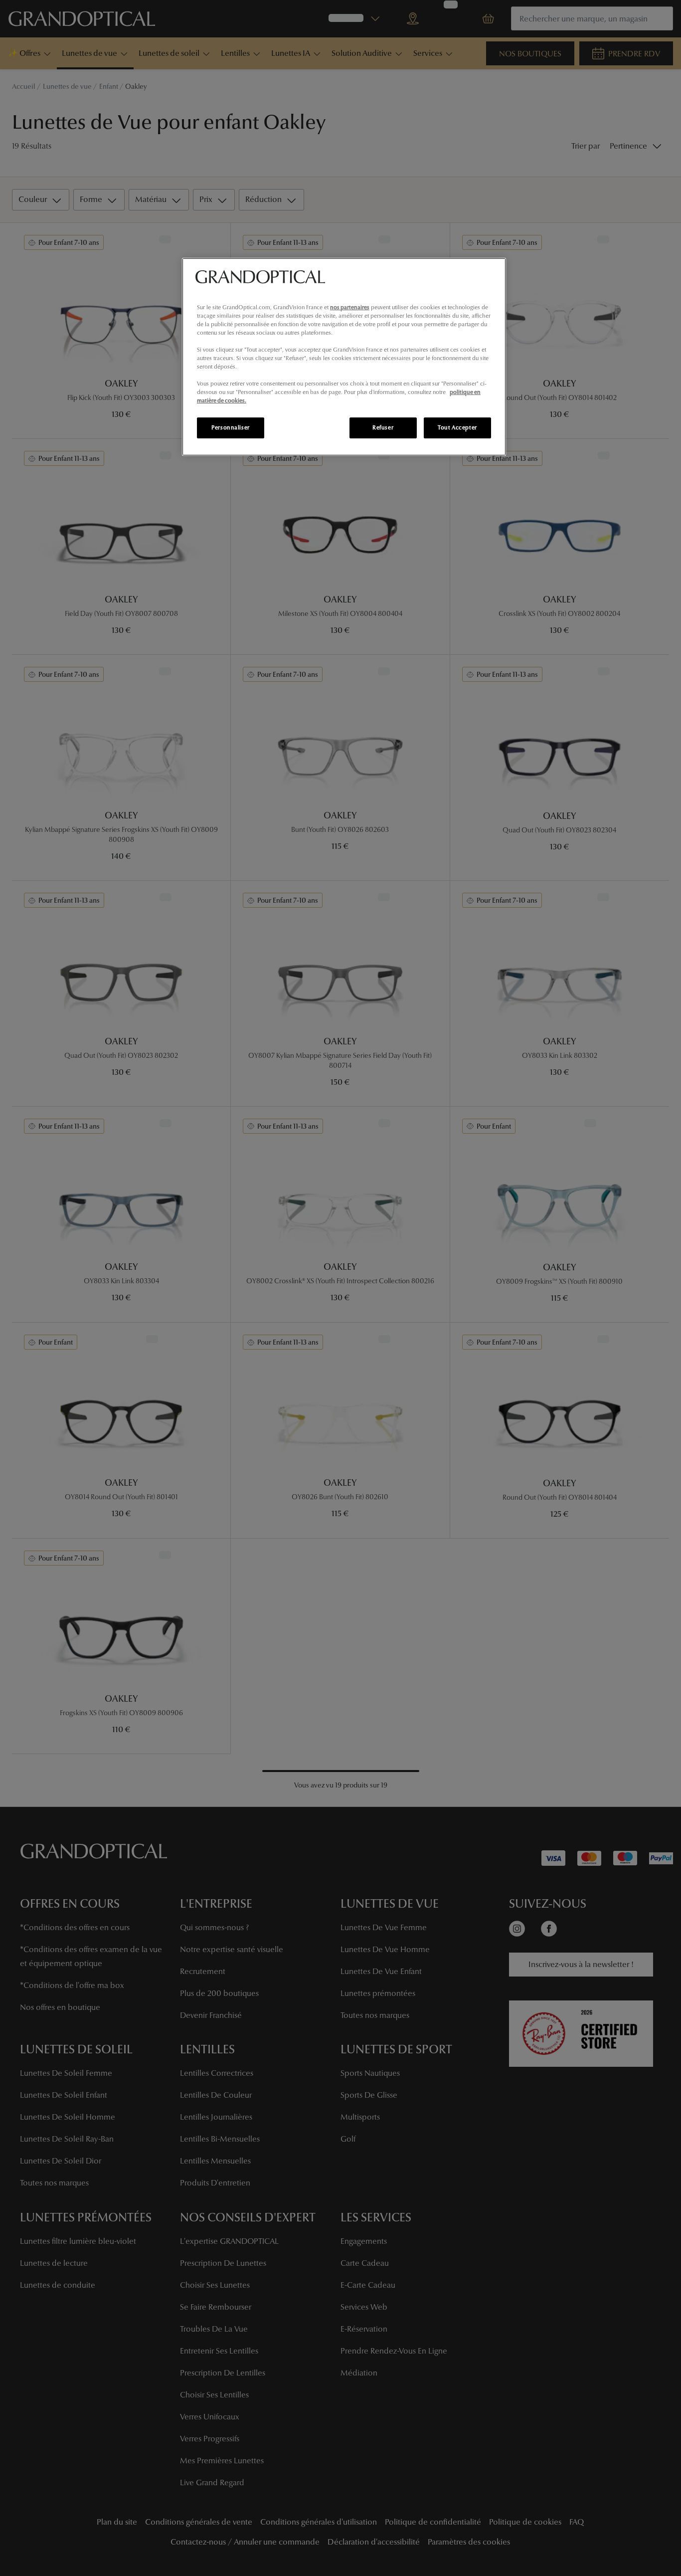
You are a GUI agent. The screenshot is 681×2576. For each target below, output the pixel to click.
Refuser (383, 427)
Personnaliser (230, 427)
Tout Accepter (457, 427)
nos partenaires (350, 307)
